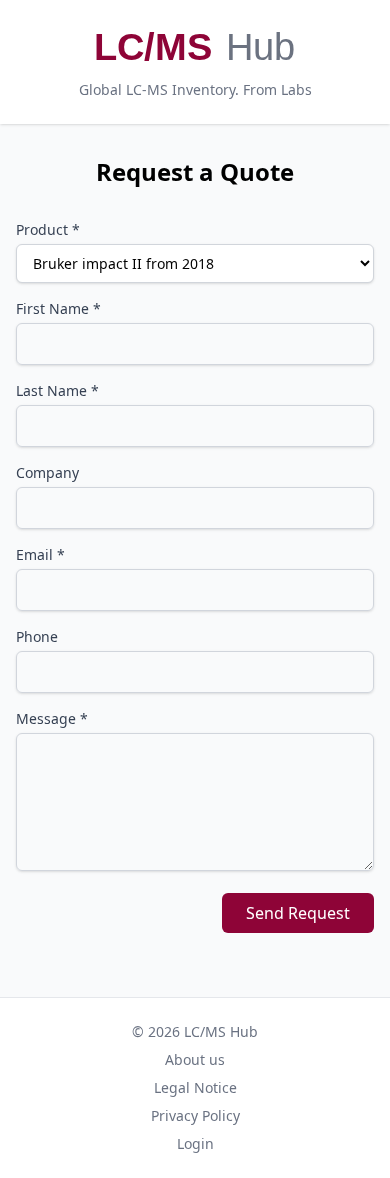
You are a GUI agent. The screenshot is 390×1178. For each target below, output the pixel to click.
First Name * (58, 308)
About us (195, 1059)
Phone (37, 636)
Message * (52, 718)
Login (195, 1143)
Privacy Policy (195, 1115)
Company (47, 472)
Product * (48, 229)
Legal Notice (195, 1087)
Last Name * (57, 390)
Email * (40, 554)
